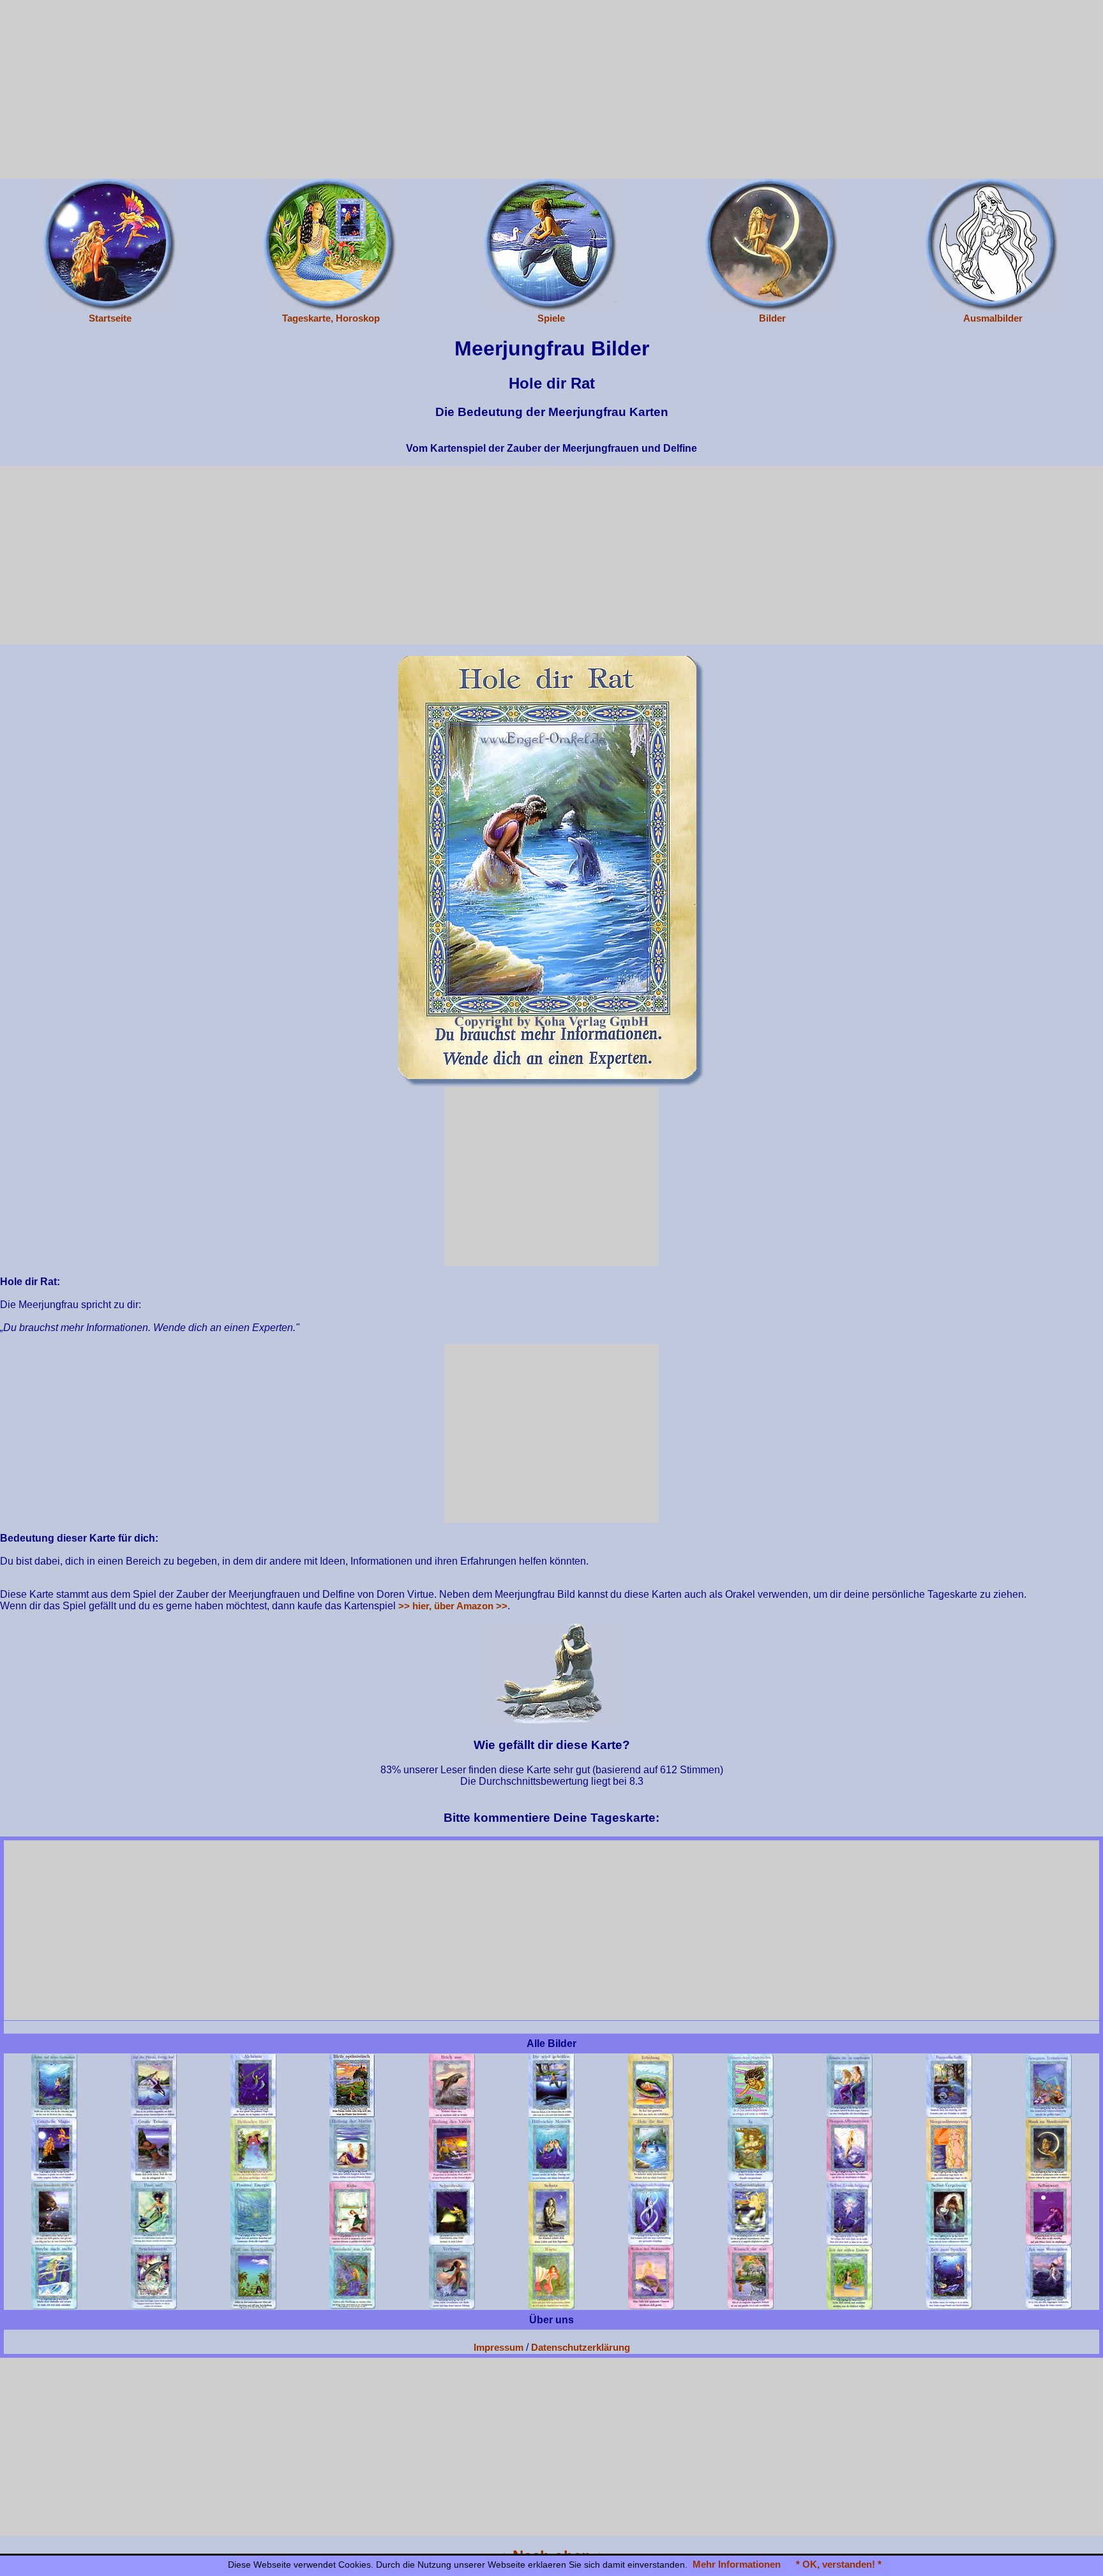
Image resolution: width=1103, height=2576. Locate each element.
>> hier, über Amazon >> (453, 1606)
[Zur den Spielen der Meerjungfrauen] (551, 245)
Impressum (499, 2347)
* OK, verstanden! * (839, 2564)
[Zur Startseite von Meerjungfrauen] (110, 245)
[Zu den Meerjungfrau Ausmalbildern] (993, 245)
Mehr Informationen (737, 2564)
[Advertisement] (551, 89)
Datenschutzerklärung (581, 2347)
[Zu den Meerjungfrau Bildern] (772, 245)
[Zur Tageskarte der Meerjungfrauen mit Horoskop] (331, 245)
